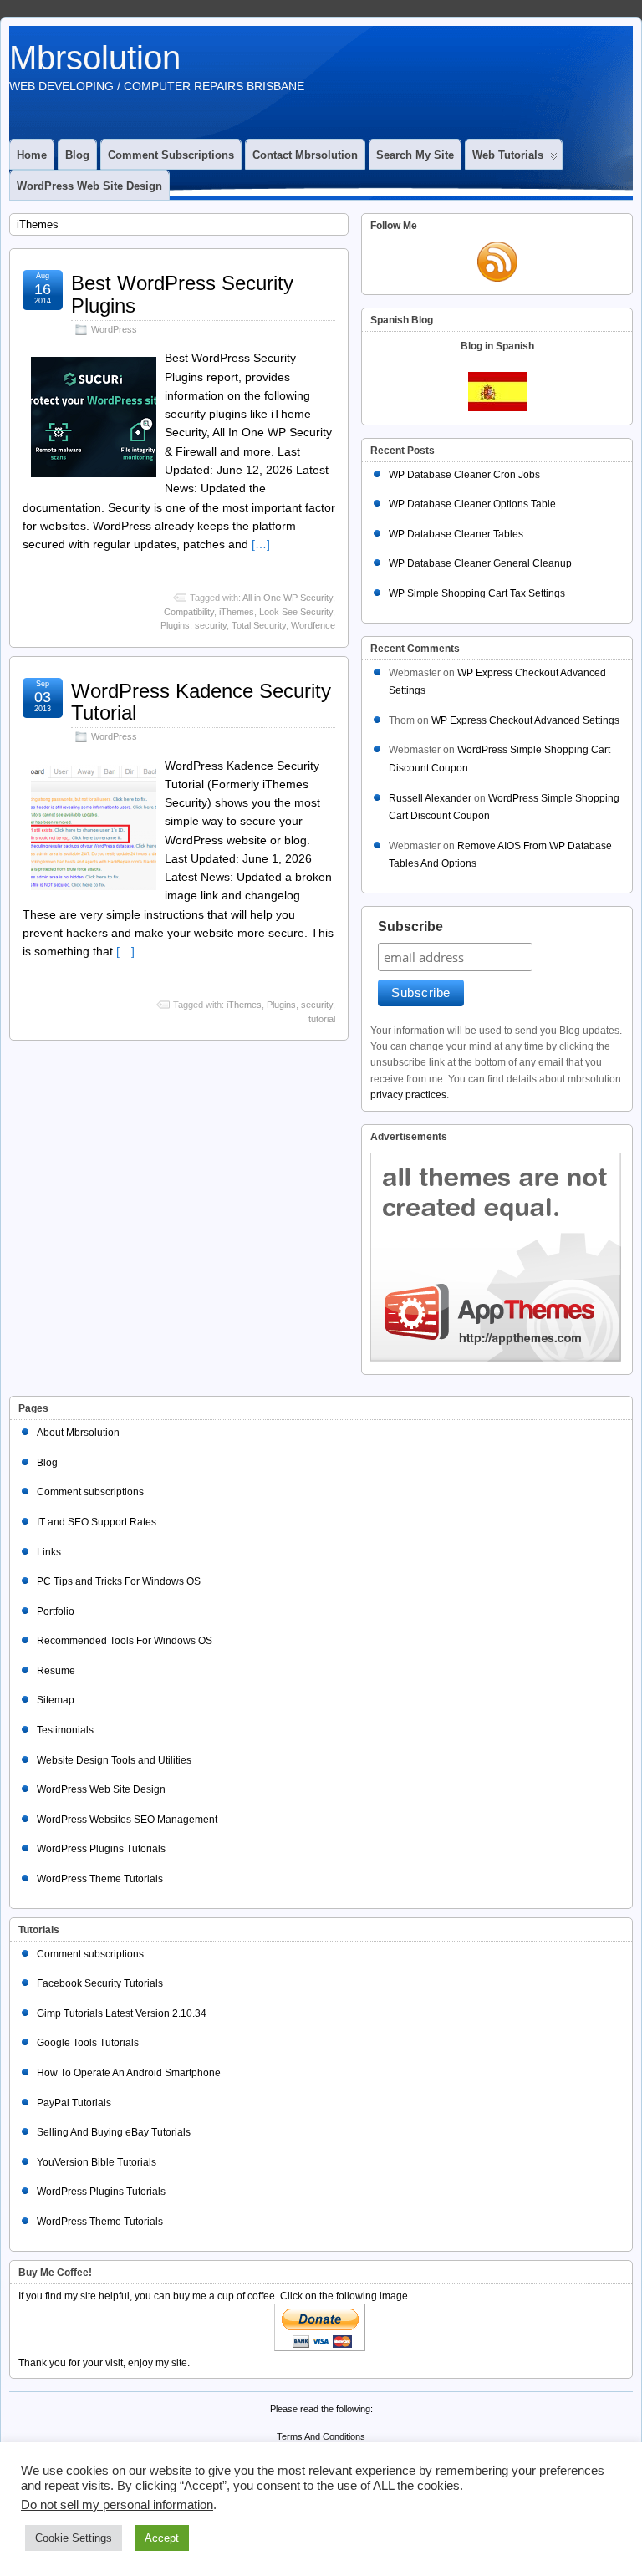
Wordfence (313, 625)
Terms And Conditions (321, 2436)
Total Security (259, 625)
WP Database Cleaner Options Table (472, 504)
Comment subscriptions (171, 155)
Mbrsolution (95, 58)
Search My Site (415, 155)
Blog (77, 155)
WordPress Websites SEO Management (127, 1820)
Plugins (175, 625)
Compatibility (189, 612)
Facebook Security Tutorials (100, 1983)
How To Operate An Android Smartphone (129, 2073)
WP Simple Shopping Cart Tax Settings (477, 593)
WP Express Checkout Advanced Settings (525, 720)
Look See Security (296, 612)
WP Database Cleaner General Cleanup (480, 563)
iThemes (237, 612)
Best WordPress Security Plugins (182, 294)
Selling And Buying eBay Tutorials (114, 2132)
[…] (261, 544)
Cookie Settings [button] (74, 2538)
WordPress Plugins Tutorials (101, 1849)
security (211, 625)
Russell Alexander (430, 798)
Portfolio (56, 1611)
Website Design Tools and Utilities (114, 1760)
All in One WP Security (288, 598)
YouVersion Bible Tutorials (97, 2162)
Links (49, 1552)
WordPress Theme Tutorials (100, 1879)
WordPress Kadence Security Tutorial (201, 702)
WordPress (114, 329)
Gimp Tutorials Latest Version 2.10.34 (122, 2013)
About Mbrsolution (78, 1433)
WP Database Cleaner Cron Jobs (464, 475)
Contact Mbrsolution (305, 155)
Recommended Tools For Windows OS (125, 1641)
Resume (56, 1671)
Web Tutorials (508, 155)
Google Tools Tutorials (88, 2043)
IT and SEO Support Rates (97, 1522)
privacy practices (408, 1095)
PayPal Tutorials (74, 2103)
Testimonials (65, 1730)
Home (32, 155)
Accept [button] (162, 2538)
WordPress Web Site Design (89, 186)
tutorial (322, 1019)
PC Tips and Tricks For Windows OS (119, 1581)
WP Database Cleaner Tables (456, 534)
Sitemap (56, 1700)
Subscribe (410, 927)
